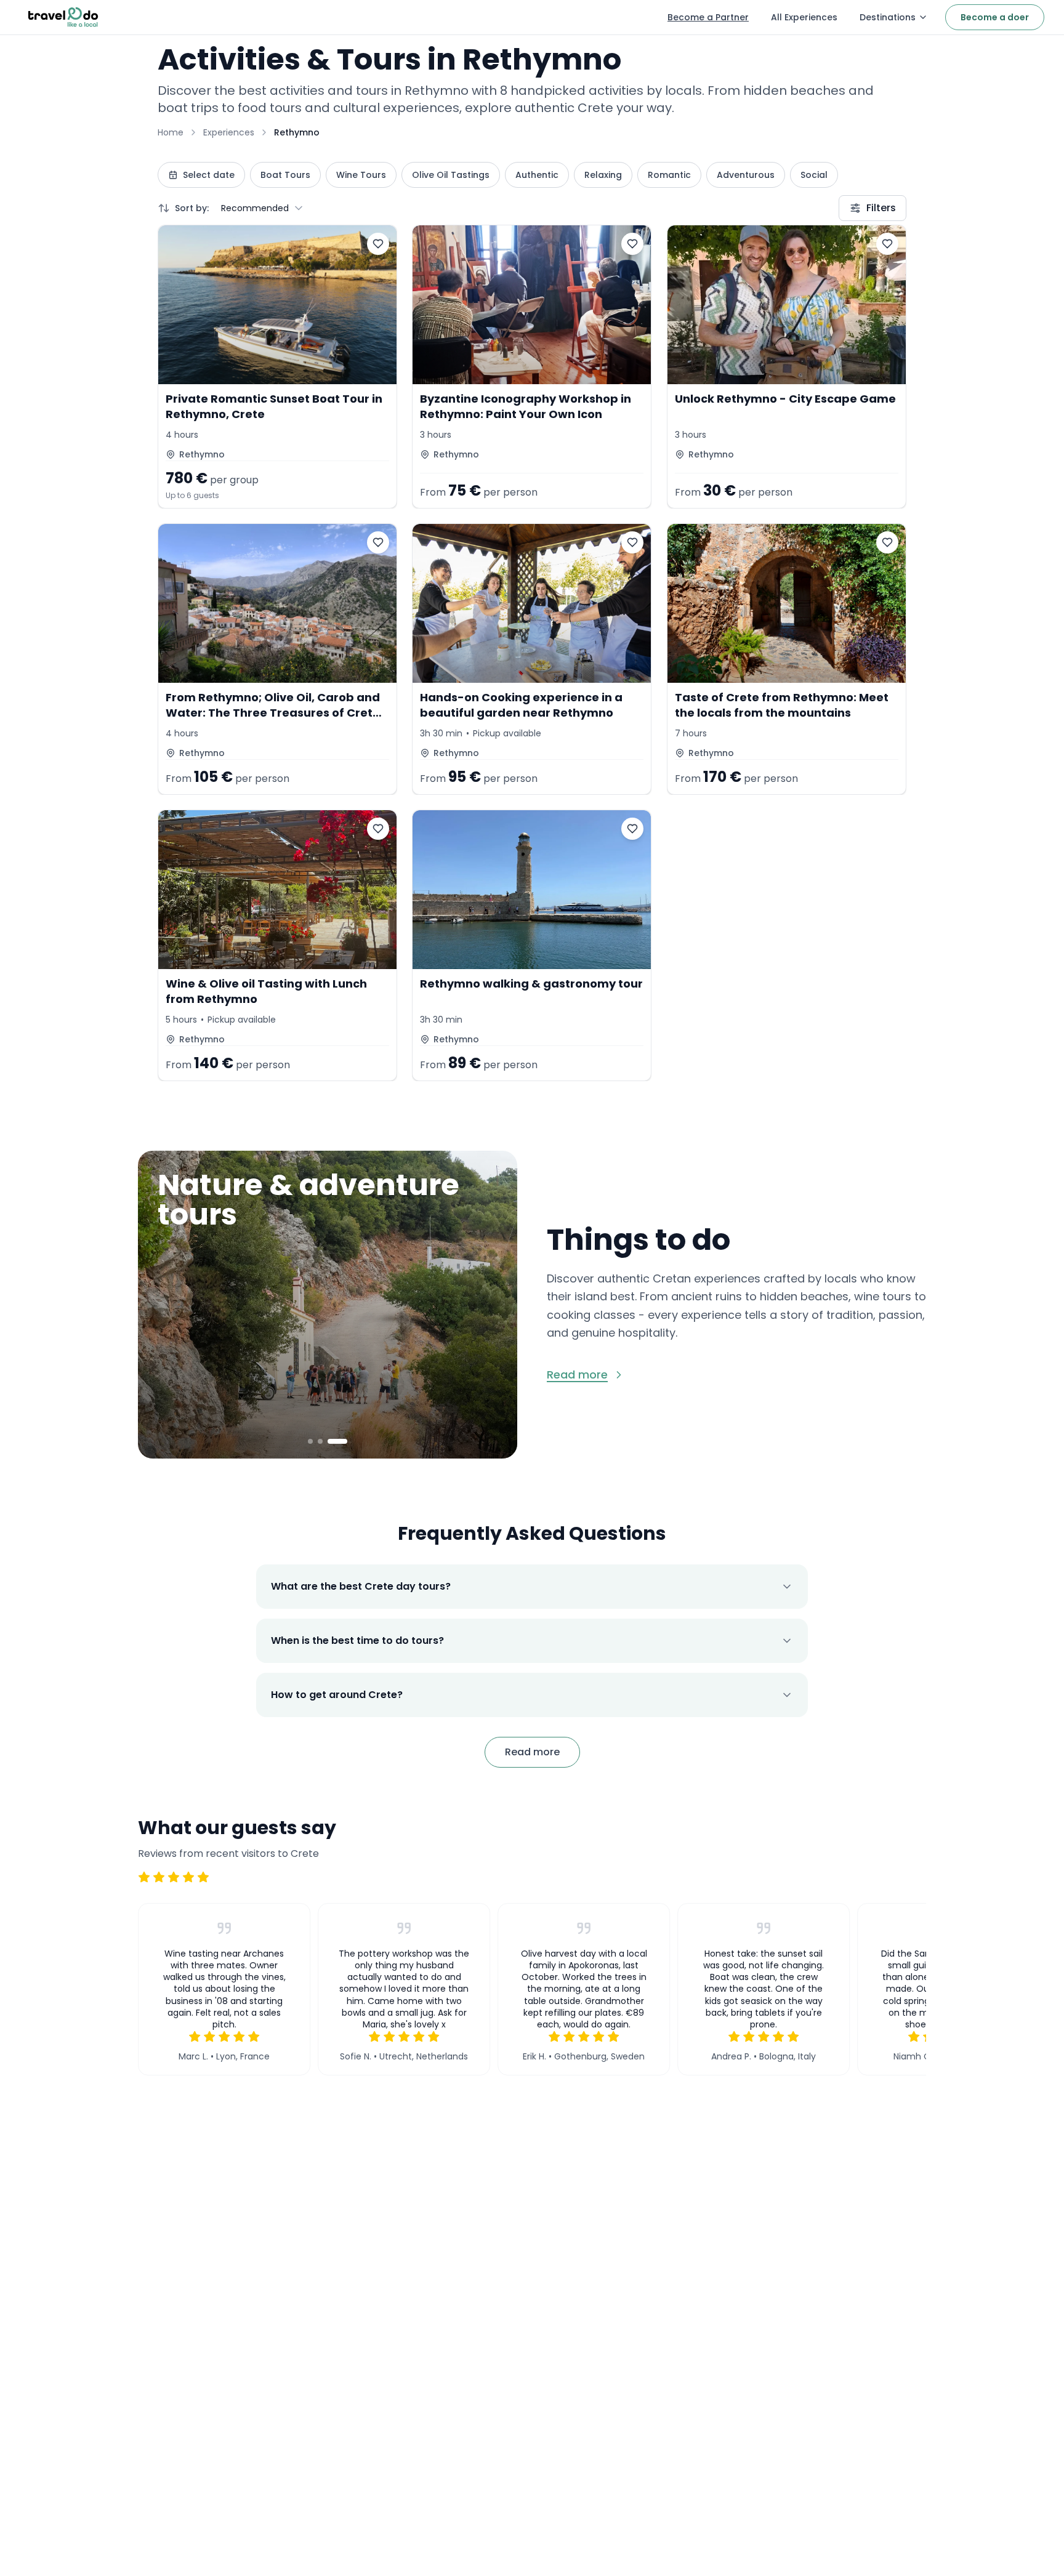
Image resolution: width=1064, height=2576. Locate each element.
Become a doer (995, 17)
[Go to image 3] (337, 1441)
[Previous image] (160, 1305)
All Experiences (804, 17)
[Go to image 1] (310, 1441)
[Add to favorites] (378, 244)
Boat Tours (285, 175)
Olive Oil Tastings (451, 175)
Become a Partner (708, 17)
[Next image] (495, 1305)
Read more (532, 1752)
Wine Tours (361, 175)
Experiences (229, 132)
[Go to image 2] (320, 1441)
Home (171, 132)
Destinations (888, 17)
